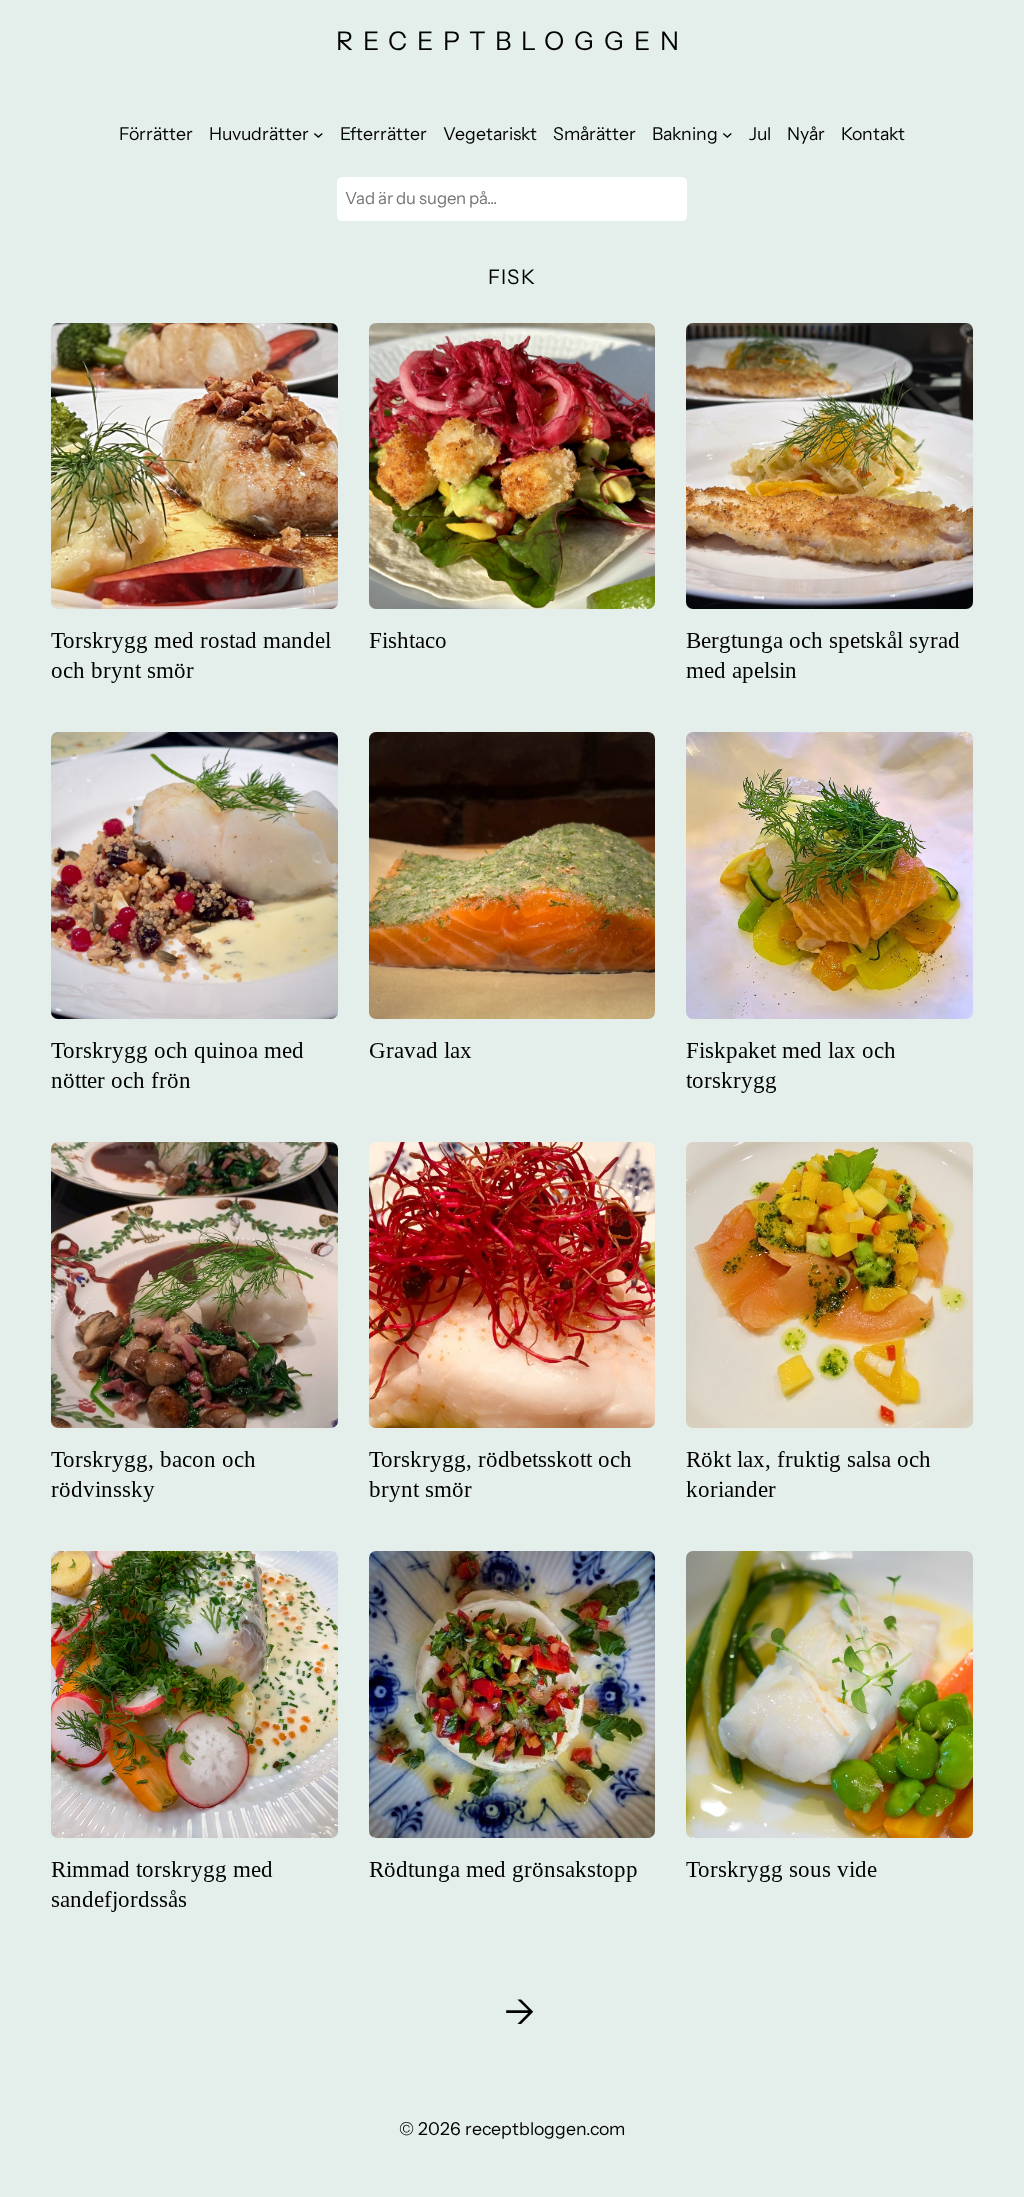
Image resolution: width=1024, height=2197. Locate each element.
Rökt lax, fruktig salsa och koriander (808, 1474)
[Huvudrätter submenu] (318, 133)
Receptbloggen (512, 40)
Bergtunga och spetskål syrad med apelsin (823, 655)
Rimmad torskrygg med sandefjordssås (162, 1884)
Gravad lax (420, 1050)
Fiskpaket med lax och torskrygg (791, 1065)
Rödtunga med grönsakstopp (503, 1869)
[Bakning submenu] (727, 133)
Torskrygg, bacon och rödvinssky (153, 1474)
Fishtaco (408, 640)
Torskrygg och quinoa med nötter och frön (177, 1065)
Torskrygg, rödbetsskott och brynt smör (500, 1474)
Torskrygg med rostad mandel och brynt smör (191, 655)
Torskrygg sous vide (781, 1869)
